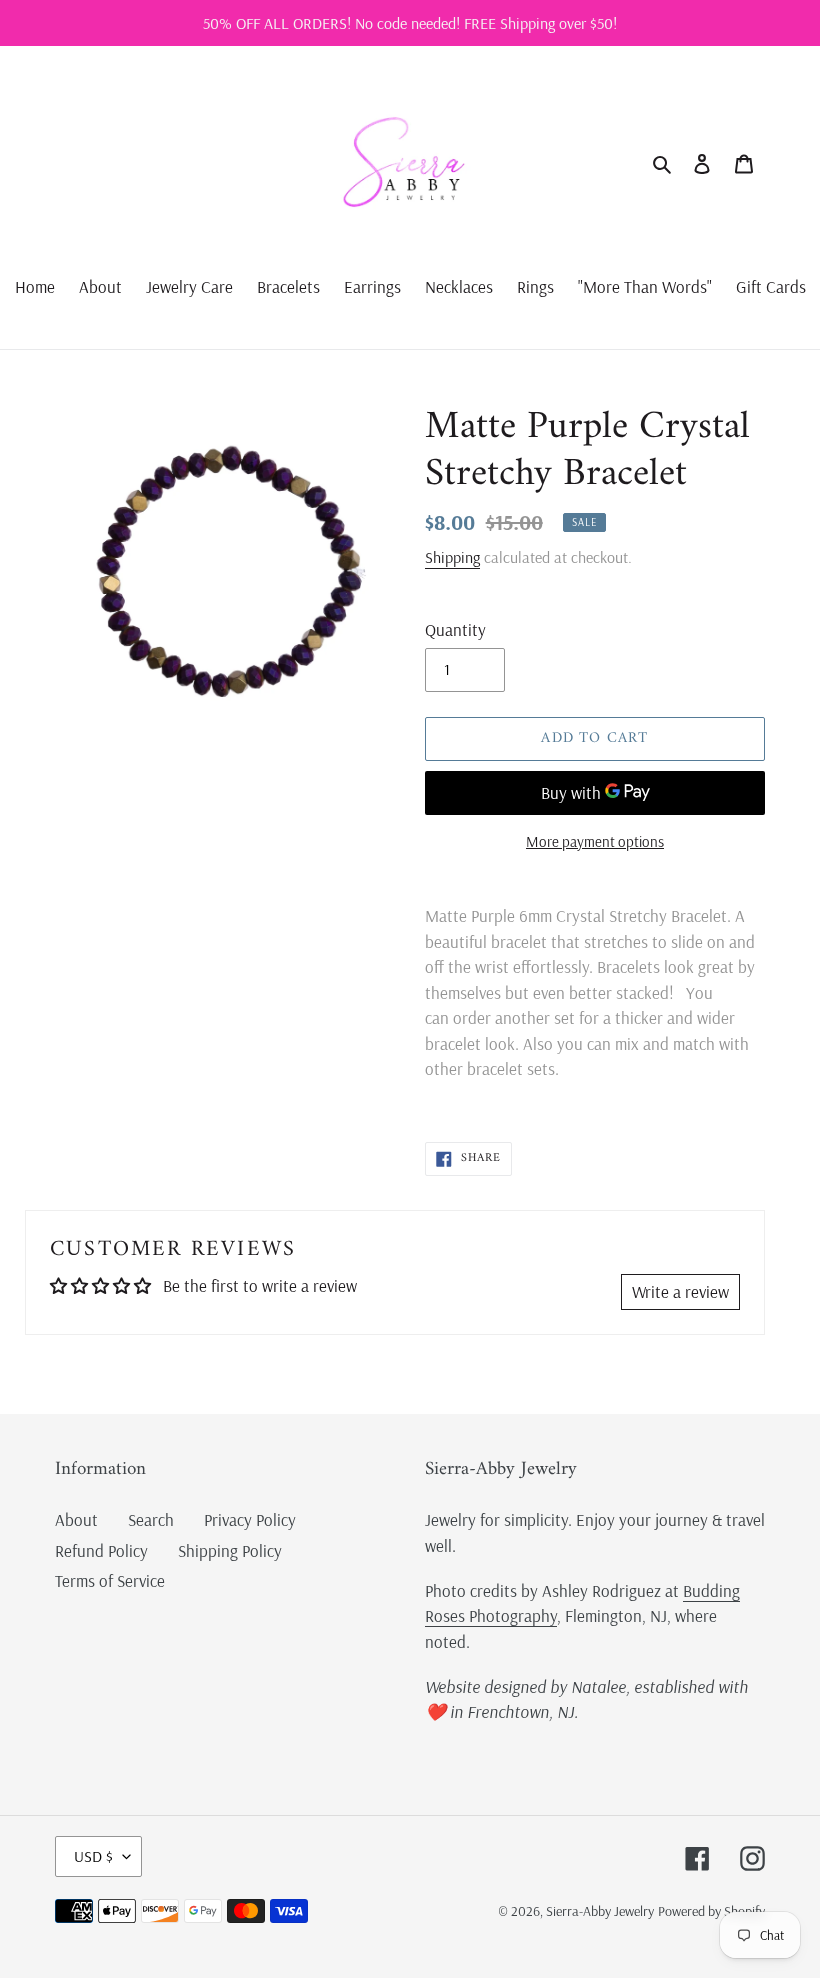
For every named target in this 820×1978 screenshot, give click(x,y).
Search (151, 1519)
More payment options (595, 841)
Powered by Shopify (711, 1911)
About (76, 1519)
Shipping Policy (230, 1550)
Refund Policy (101, 1550)
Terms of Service (110, 1580)
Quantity (455, 629)
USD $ (93, 1856)
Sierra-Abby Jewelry (600, 1911)
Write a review (680, 1291)
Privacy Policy (250, 1519)
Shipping (452, 557)
